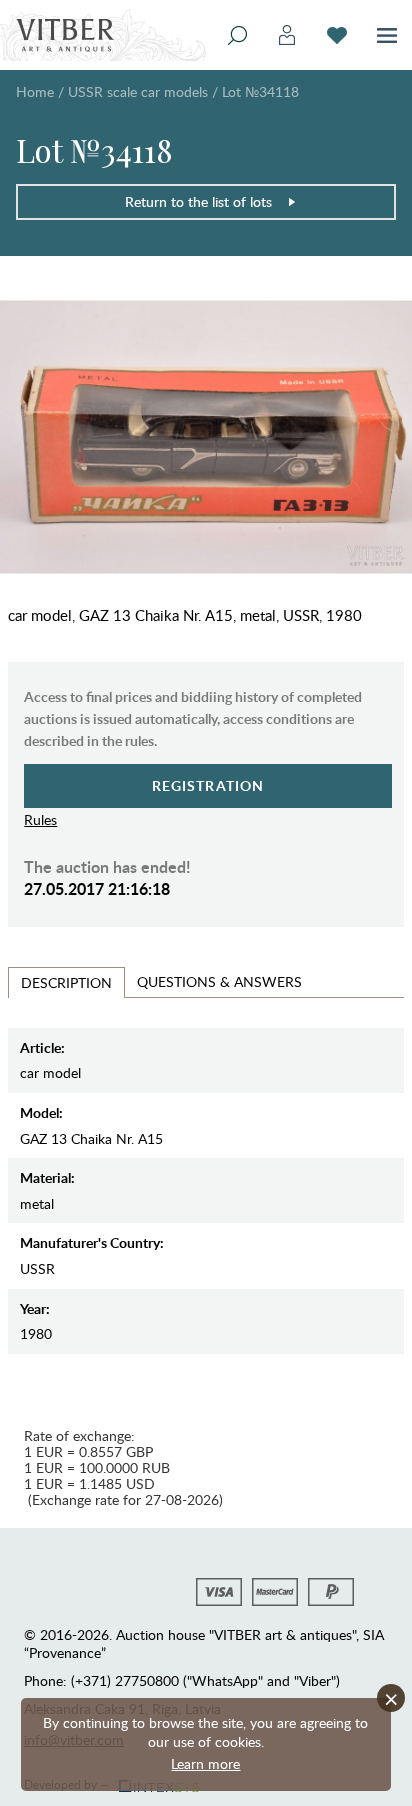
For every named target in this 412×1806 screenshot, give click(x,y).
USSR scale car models (138, 91)
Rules (40, 819)
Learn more (205, 1763)
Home (35, 91)
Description (66, 982)
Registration (208, 785)
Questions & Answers (219, 981)
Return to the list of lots (198, 201)
